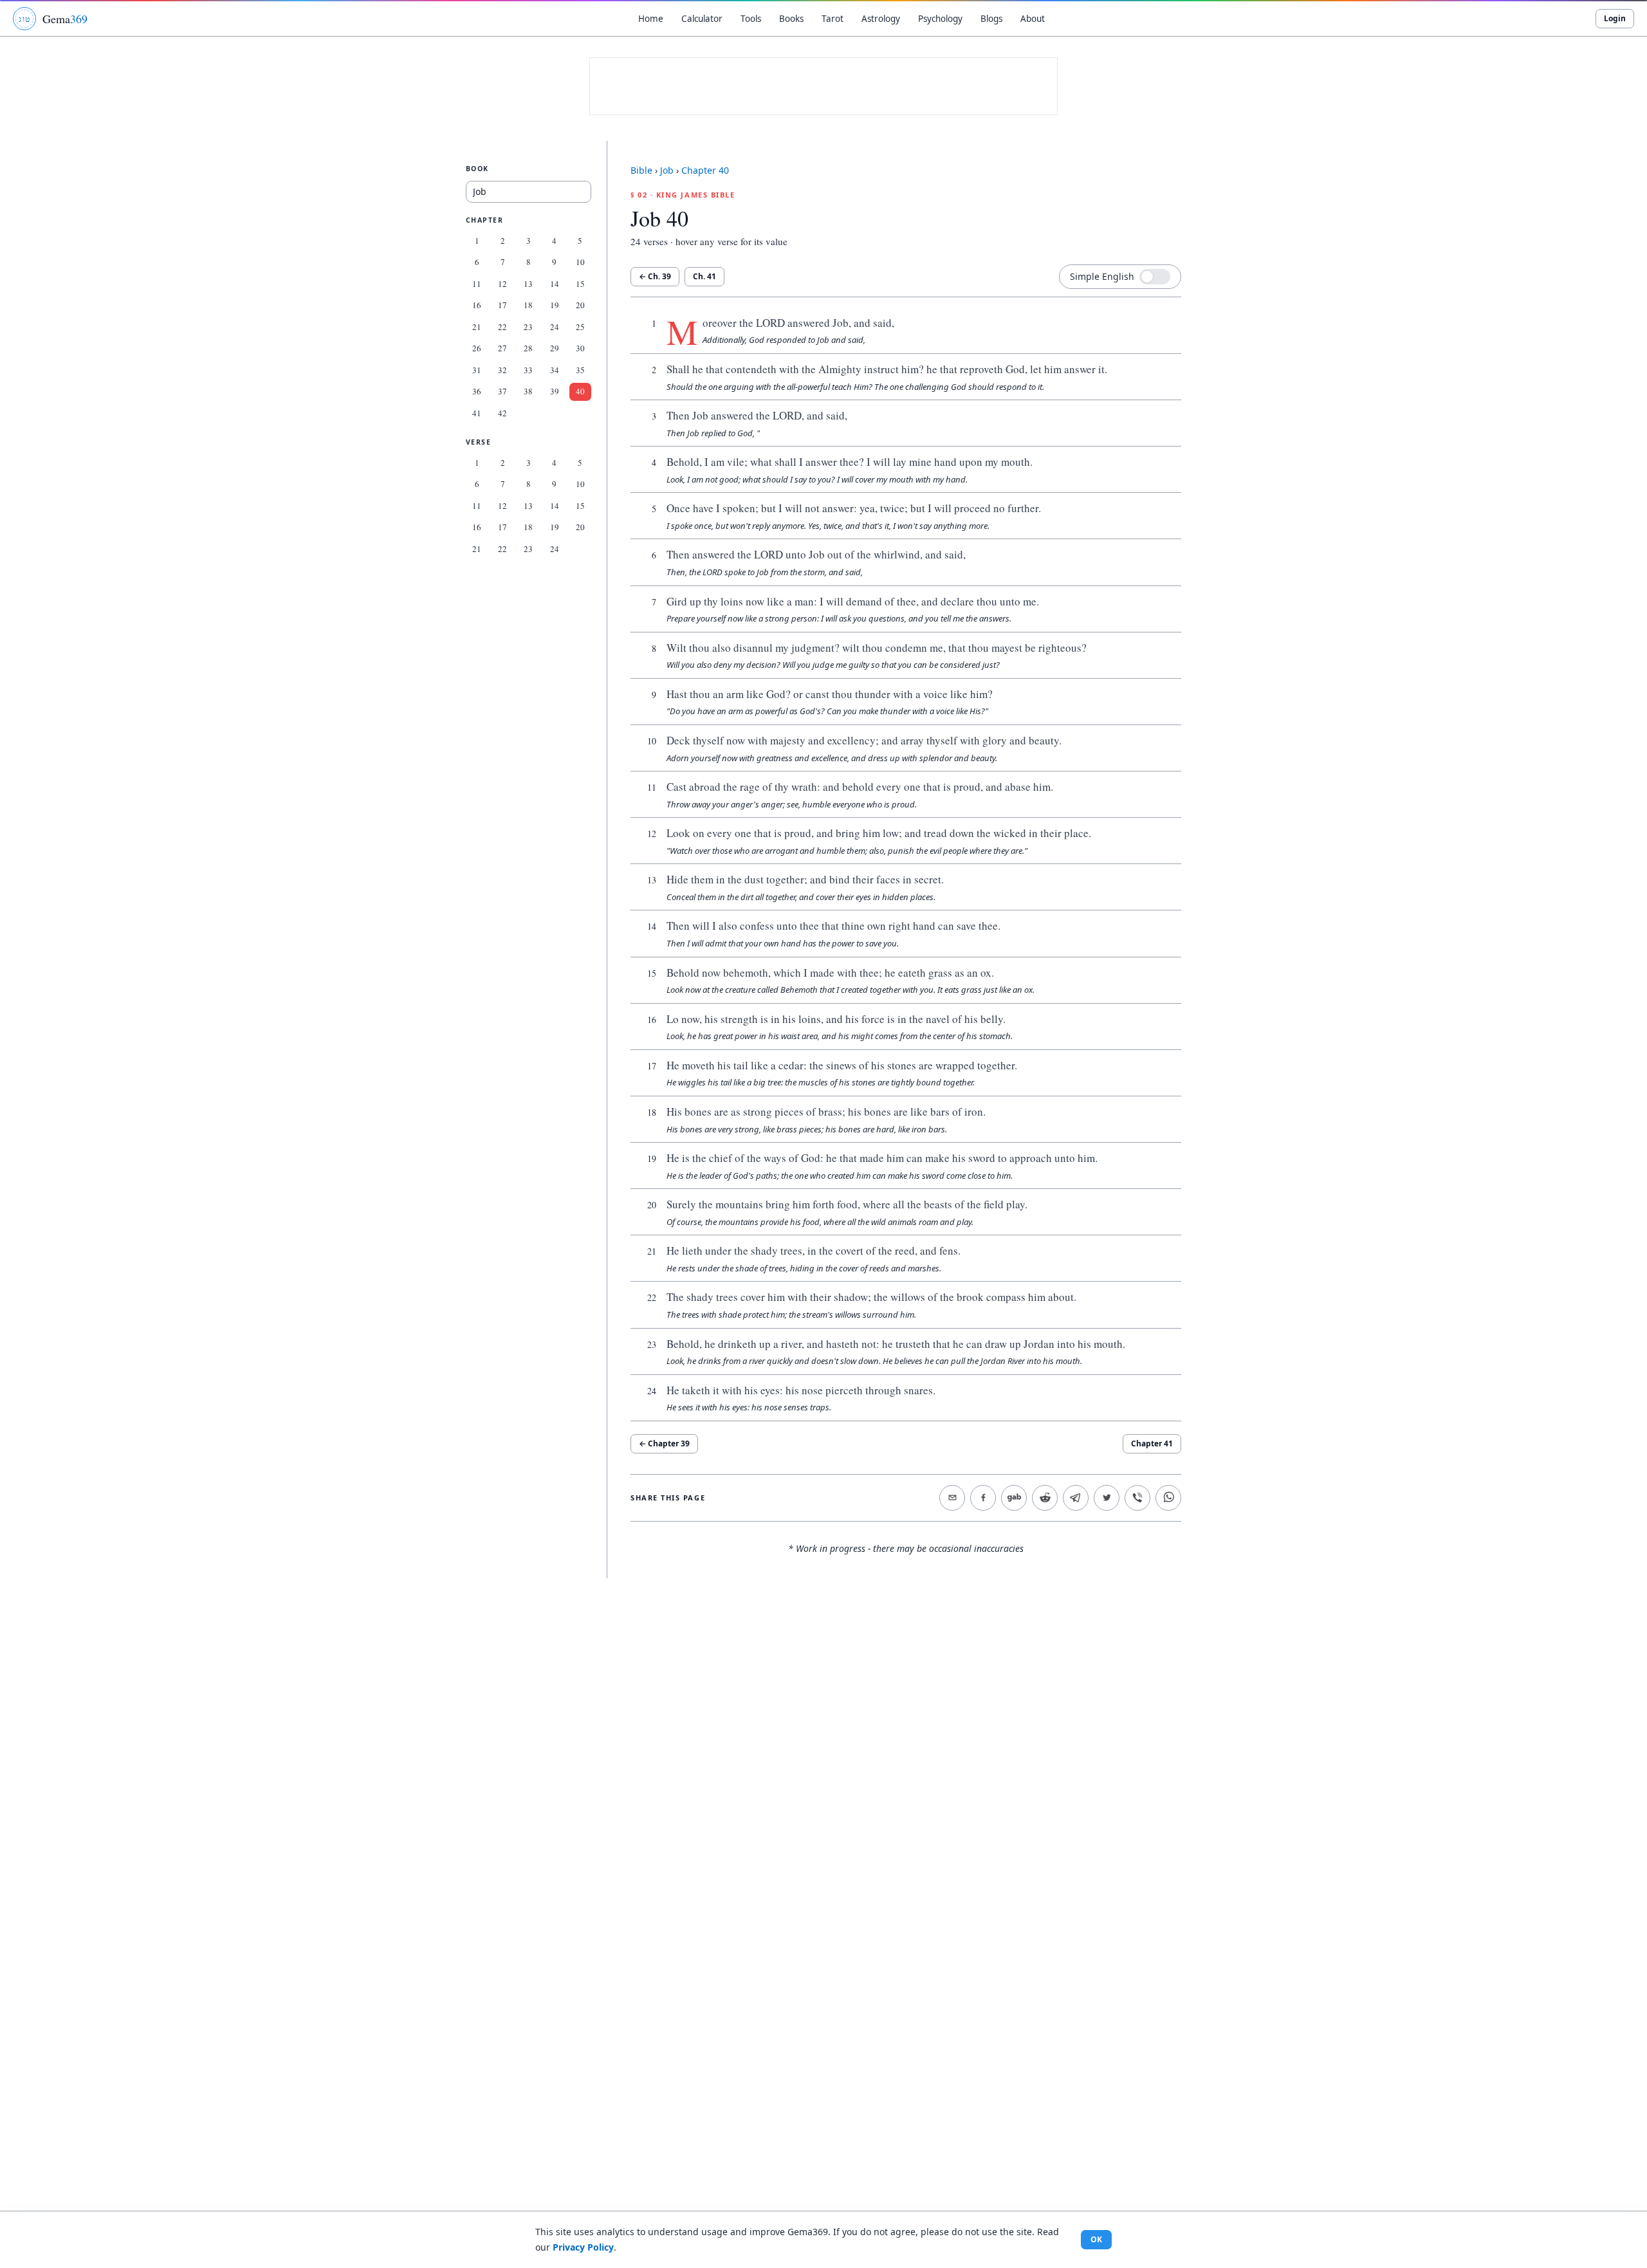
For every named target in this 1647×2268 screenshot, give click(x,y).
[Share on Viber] (1137, 1498)
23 (528, 327)
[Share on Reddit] (1045, 1498)
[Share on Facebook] (983, 1498)
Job (667, 170)
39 (555, 391)
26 (477, 348)
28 (528, 348)
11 (477, 284)
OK (1096, 2239)
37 (502, 391)
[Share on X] (1107, 1498)
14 (555, 284)
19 (555, 305)
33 (528, 370)
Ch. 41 (704, 276)
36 (477, 391)
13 (528, 284)
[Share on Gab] (1014, 1498)
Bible (641, 170)
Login (1615, 18)
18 (528, 305)
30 (580, 348)
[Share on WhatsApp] (1168, 1498)
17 (502, 305)
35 (580, 370)
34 (555, 370)
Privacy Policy (583, 2247)
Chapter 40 (705, 170)
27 (502, 348)
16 (477, 305)
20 (580, 305)
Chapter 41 (1152, 1443)
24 (555, 327)
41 (477, 413)
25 (580, 327)
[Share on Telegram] (1076, 1498)
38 (528, 391)
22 (502, 327)
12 (502, 284)
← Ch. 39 (655, 276)
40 (580, 391)
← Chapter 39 (664, 1443)
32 (502, 370)
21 (477, 327)
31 (477, 370)
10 (580, 262)
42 (502, 413)
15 (580, 284)
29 (555, 348)
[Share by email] (952, 1498)
